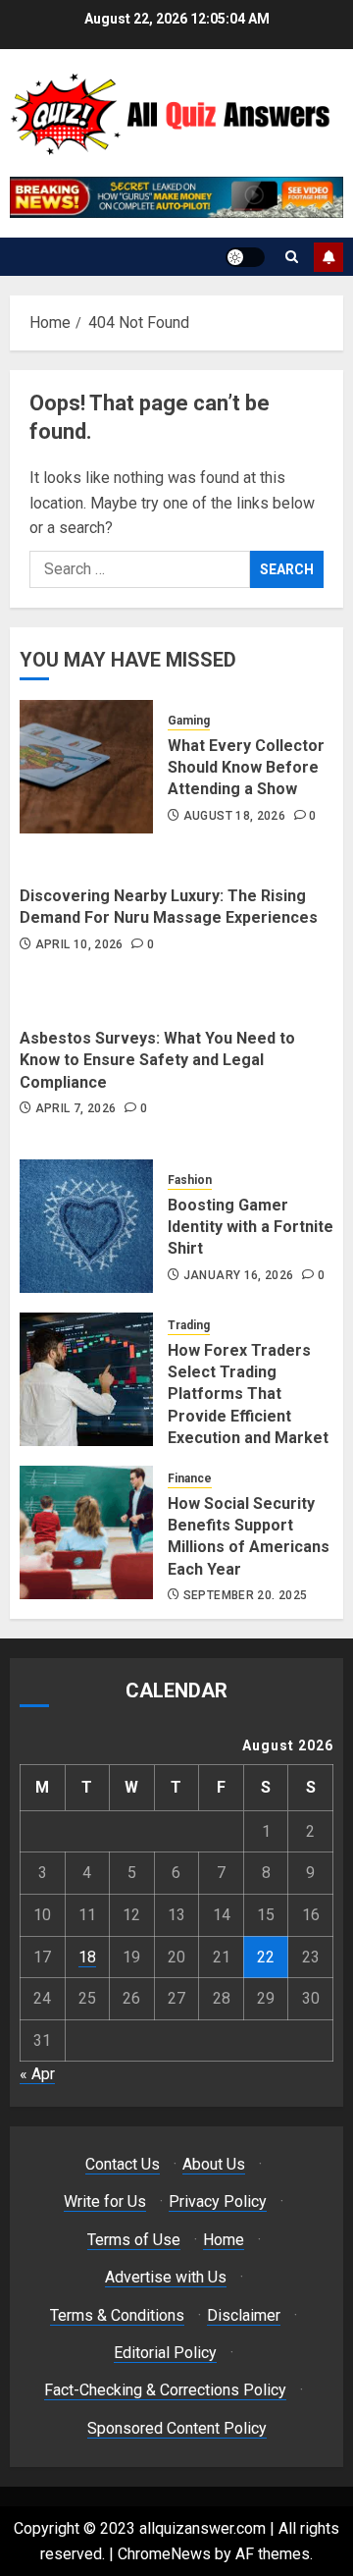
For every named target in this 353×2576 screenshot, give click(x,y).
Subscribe (328, 257)
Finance (190, 1478)
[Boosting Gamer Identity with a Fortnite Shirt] (86, 1226)
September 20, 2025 (245, 1595)
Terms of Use (134, 2240)
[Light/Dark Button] (245, 257)
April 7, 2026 (76, 1108)
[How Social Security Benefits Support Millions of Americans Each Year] (86, 1532)
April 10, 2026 (79, 944)
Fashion (190, 1180)
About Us (214, 2164)
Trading (189, 1325)
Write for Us (105, 2201)
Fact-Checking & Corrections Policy (165, 2390)
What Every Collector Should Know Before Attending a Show (246, 768)
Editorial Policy (165, 2353)
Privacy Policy (218, 2201)
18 (87, 1957)
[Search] (292, 257)
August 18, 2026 (234, 816)
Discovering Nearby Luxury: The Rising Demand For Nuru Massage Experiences (169, 907)
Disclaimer (244, 2315)
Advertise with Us (166, 2277)
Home (224, 2240)
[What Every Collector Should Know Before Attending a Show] (86, 767)
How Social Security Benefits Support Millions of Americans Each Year (249, 1536)
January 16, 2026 (239, 1275)
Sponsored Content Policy (177, 2428)
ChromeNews (164, 2554)
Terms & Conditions (117, 2315)
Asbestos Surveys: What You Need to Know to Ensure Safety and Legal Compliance (157, 1060)
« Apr (37, 2074)
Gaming (189, 721)
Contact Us (123, 2164)
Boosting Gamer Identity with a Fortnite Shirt (251, 1227)
